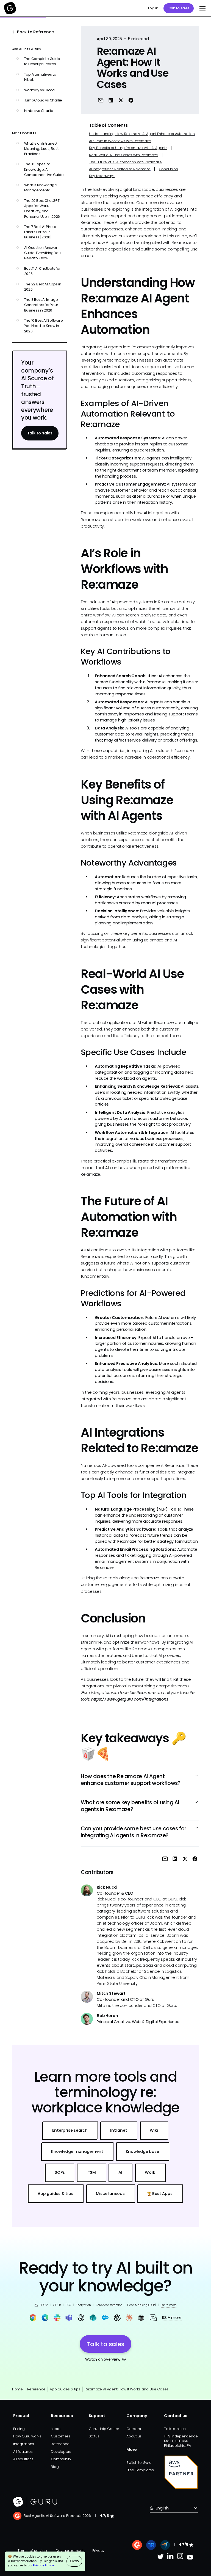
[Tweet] (121, 100)
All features (23, 2452)
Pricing (19, 2429)
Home (17, 2389)
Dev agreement (70, 2551)
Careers (134, 2429)
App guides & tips (65, 2389)
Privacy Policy (43, 2565)
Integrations (23, 2444)
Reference (36, 2389)
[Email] (101, 100)
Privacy (98, 2551)
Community (61, 2459)
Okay (74, 2561)
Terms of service (32, 2551)
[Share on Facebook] (131, 100)
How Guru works (27, 2436)
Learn (56, 2429)
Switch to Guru (139, 2463)
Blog (55, 2467)
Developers (61, 2452)
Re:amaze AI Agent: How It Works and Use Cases (127, 2389)
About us (134, 2436)
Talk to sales (179, 8)
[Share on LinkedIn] (111, 100)
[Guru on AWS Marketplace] (181, 2472)
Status (94, 2436)
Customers (60, 2436)
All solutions (23, 2459)
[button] (202, 8)
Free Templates (140, 2470)
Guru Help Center (104, 2429)
